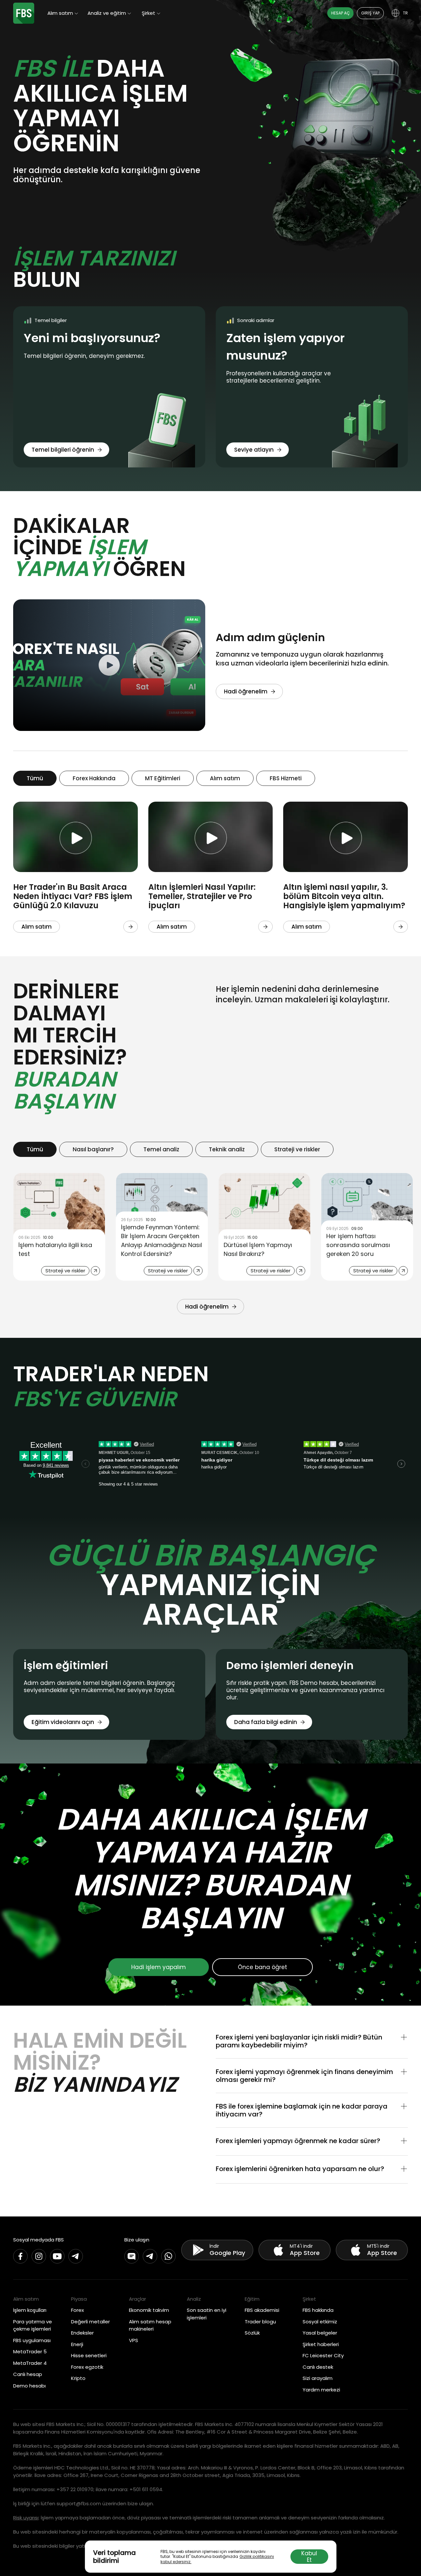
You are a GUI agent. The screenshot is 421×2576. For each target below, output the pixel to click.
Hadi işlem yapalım (159, 1967)
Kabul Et (309, 2557)
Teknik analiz (227, 1149)
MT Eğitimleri (163, 778)
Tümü (35, 778)
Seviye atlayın (254, 450)
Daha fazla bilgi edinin (266, 1722)
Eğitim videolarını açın (63, 1722)
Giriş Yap (370, 13)
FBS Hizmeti (286, 778)
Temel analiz (161, 1149)
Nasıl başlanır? (93, 1149)
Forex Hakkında (94, 778)
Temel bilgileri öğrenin (63, 450)
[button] (312, 2041)
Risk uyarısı (26, 2518)
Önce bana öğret (262, 1967)
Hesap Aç (340, 13)
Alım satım (225, 778)
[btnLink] (131, 927)
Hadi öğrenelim (246, 691)
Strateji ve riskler (297, 1149)
